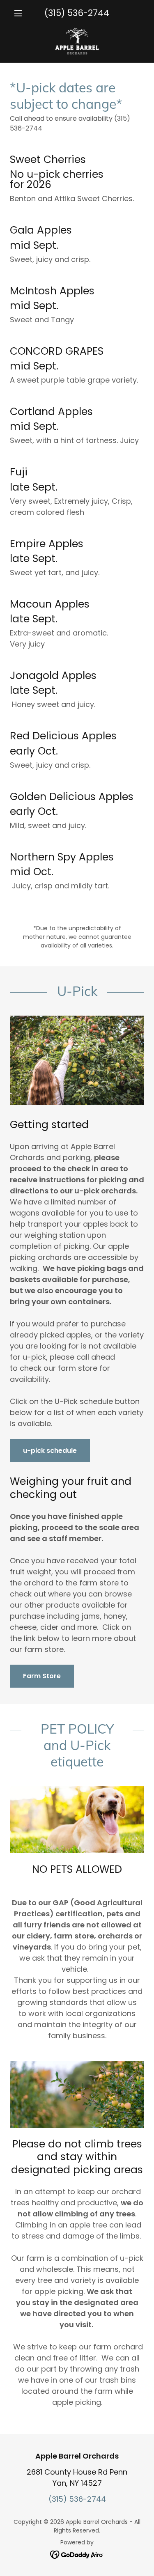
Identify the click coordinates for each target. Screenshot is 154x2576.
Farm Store (42, 1676)
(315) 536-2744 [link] (77, 13)
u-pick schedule (50, 1451)
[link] (77, 41)
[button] (20, 13)
